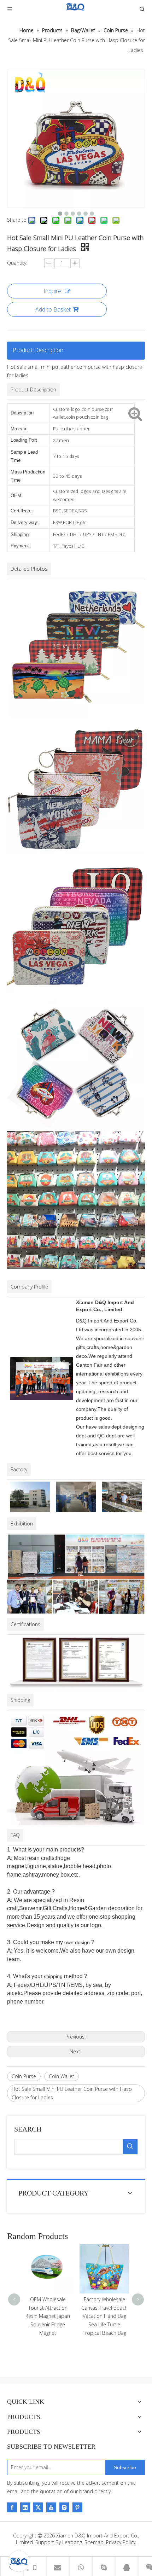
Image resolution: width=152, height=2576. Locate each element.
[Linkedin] (25, 2507)
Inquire (52, 291)
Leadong (72, 2542)
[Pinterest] (77, 2507)
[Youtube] (51, 2507)
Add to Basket (53, 309)
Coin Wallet (62, 2076)
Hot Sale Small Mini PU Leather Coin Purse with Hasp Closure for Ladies (72, 2093)
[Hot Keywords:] (130, 2147)
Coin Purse (24, 2076)
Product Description (38, 350)
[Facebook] (12, 2507)
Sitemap (94, 2542)
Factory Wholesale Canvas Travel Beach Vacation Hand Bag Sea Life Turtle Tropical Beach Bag (48, 2316)
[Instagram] (64, 2507)
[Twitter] (38, 2507)
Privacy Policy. (121, 2542)
